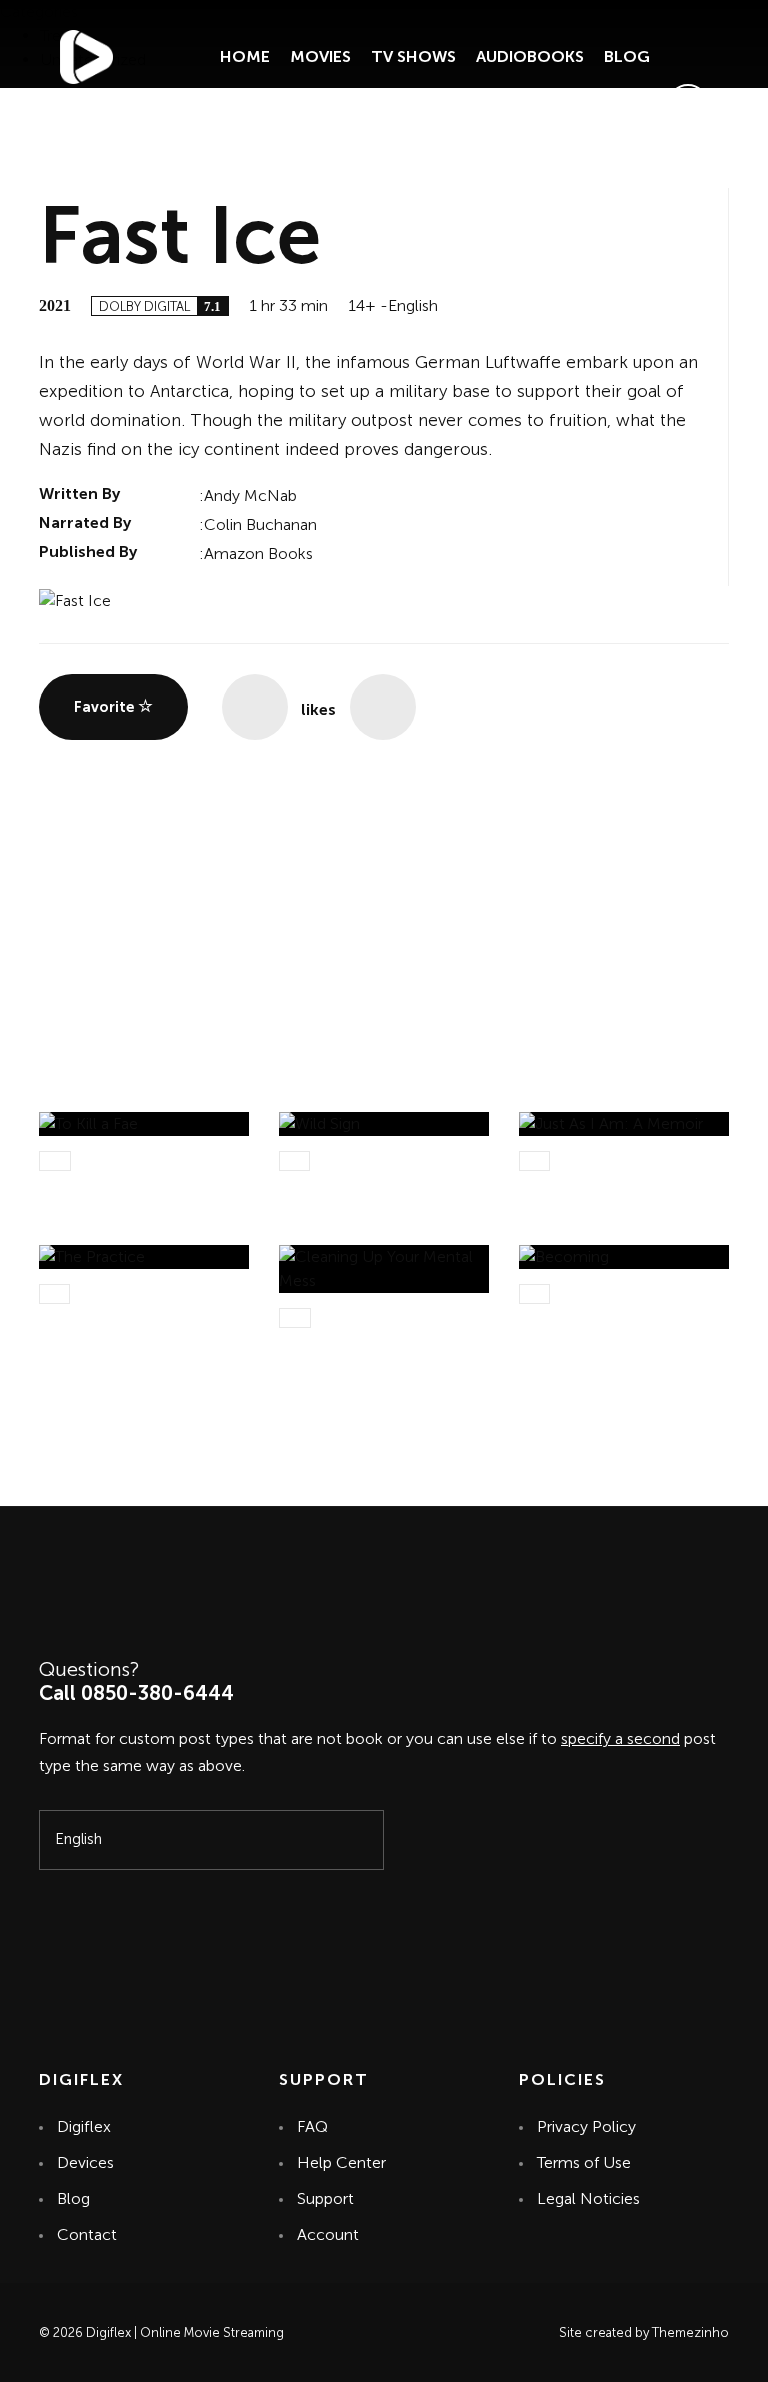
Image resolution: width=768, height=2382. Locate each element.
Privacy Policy (586, 2126)
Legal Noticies (588, 2198)
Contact (87, 2234)
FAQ (312, 2126)
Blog (73, 2198)
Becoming (557, 1318)
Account (328, 2234)
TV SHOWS (413, 56)
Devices (85, 2162)
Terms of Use (584, 2162)
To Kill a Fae (85, 1185)
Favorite (106, 707)
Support (327, 2198)
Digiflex (84, 2126)
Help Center (341, 2162)
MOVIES (320, 56)
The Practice (88, 1318)
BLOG (627, 56)
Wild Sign (314, 1185)
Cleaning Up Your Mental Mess (376, 1352)
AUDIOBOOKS (530, 56)
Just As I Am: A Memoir (606, 1185)
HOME (245, 56)
